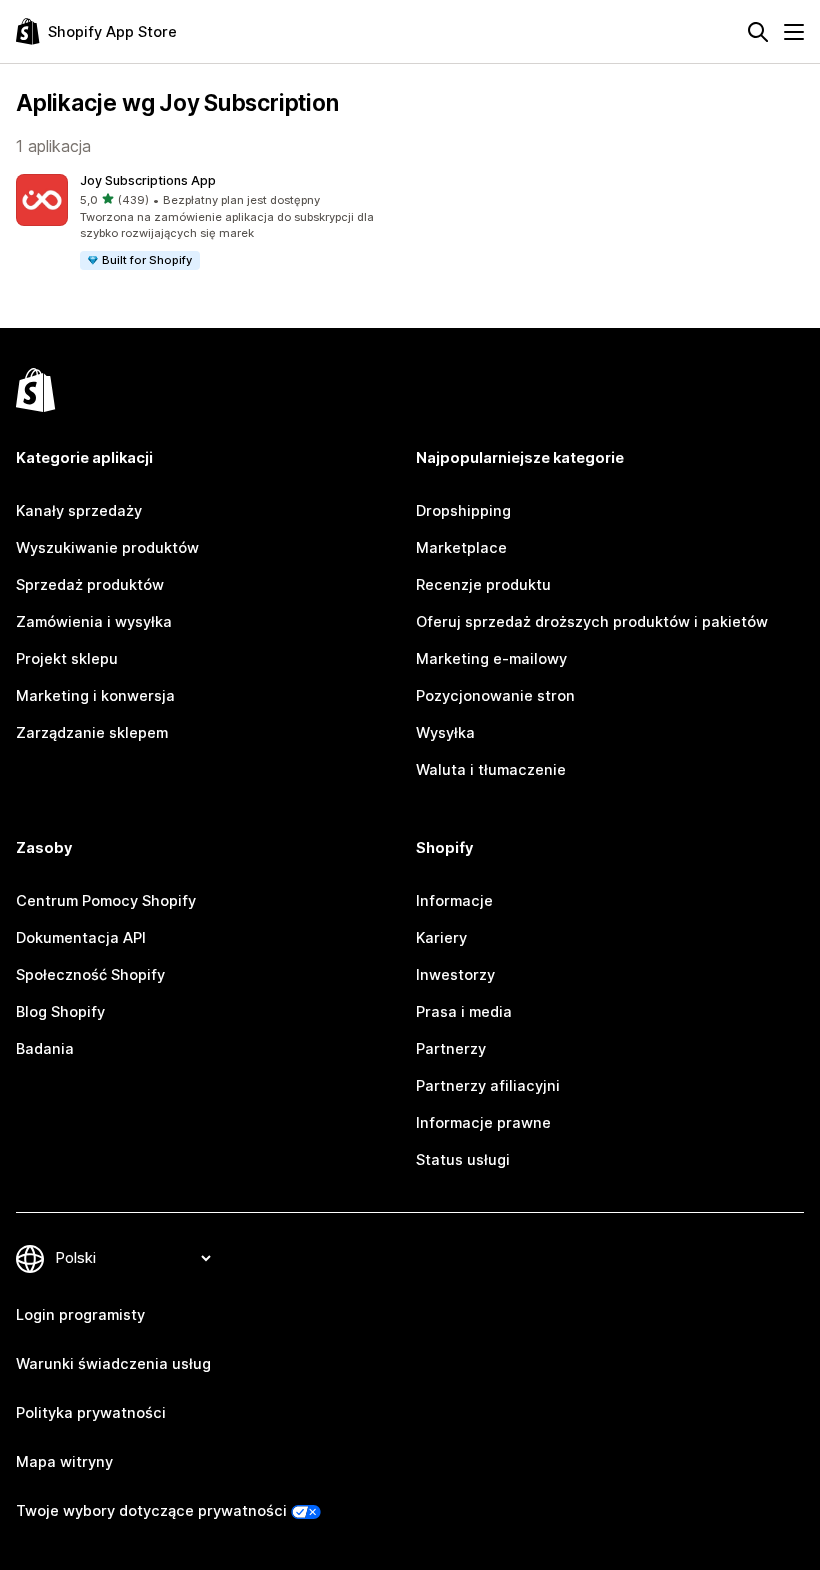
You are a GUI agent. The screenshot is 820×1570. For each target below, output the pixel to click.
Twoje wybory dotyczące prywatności (151, 1511)
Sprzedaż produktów (90, 585)
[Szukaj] (758, 32)
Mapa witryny (64, 1462)
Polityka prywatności (91, 1413)
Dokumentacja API (81, 938)
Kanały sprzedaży (79, 511)
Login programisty (80, 1315)
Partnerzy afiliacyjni (488, 1086)
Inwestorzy (455, 975)
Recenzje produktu (483, 585)
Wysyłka (445, 733)
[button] (209, 223)
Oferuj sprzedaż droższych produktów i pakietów (592, 622)
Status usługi (463, 1160)
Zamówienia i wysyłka (94, 622)
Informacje (454, 901)
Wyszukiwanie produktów (107, 548)
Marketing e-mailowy (491, 659)
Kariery (441, 938)
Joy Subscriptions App (148, 180)
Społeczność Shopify (90, 975)
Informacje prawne (483, 1123)
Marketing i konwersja (95, 696)
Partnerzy (451, 1049)
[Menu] (794, 32)
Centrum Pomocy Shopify (106, 901)
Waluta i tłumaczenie (491, 770)
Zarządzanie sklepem (92, 733)
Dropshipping (463, 511)
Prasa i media (464, 1012)
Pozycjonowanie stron (495, 696)
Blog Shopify (60, 1012)
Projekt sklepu (67, 659)
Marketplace (461, 548)
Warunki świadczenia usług (113, 1364)
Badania (45, 1049)
